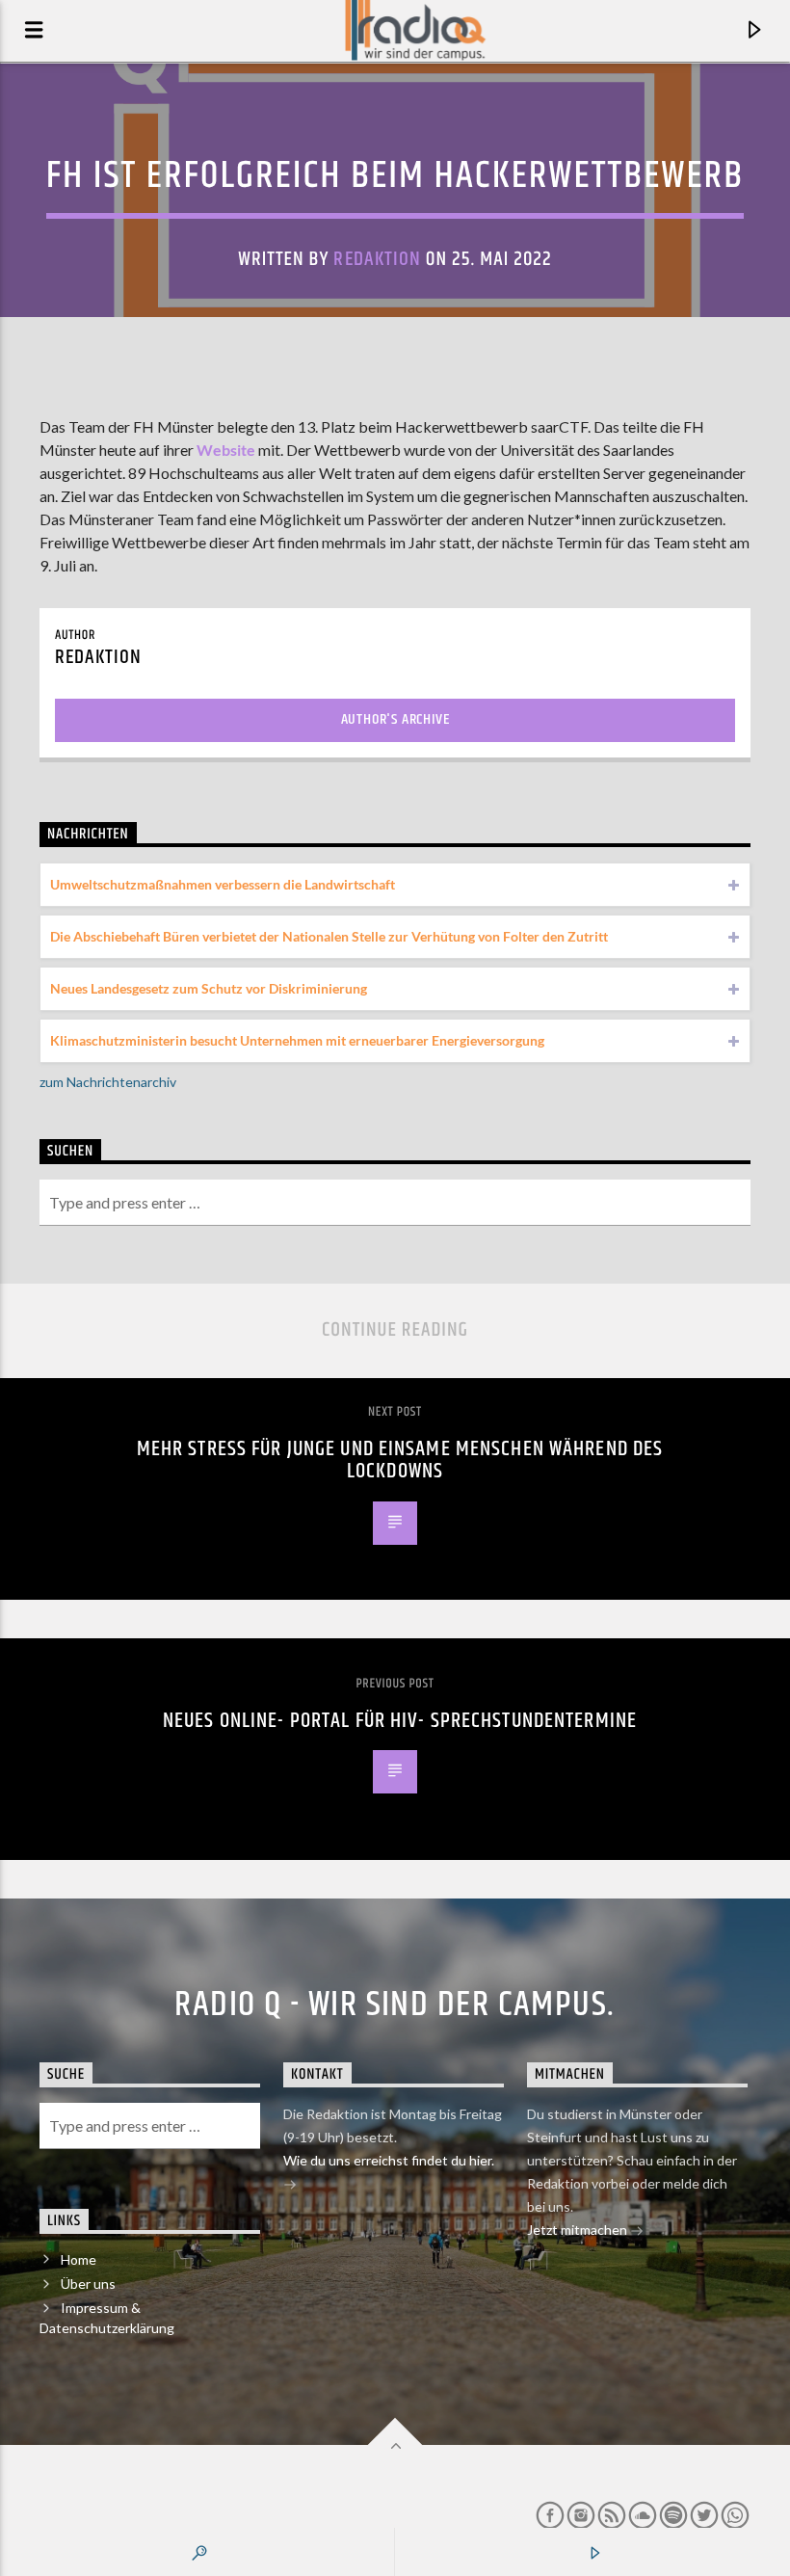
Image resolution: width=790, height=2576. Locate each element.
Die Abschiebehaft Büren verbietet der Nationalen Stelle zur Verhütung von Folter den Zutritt (329, 936)
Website (226, 450)
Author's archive (395, 719)
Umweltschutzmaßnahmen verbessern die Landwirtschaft (223, 884)
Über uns (88, 2284)
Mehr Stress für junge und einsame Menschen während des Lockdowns (400, 1461)
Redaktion (377, 259)
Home (79, 2259)
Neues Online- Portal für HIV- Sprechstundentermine (400, 1721)
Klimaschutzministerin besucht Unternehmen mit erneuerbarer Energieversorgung (297, 1040)
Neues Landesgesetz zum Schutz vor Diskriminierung (209, 988)
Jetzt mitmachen (579, 2230)
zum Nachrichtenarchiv (108, 1082)
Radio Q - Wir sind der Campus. (395, 2005)
